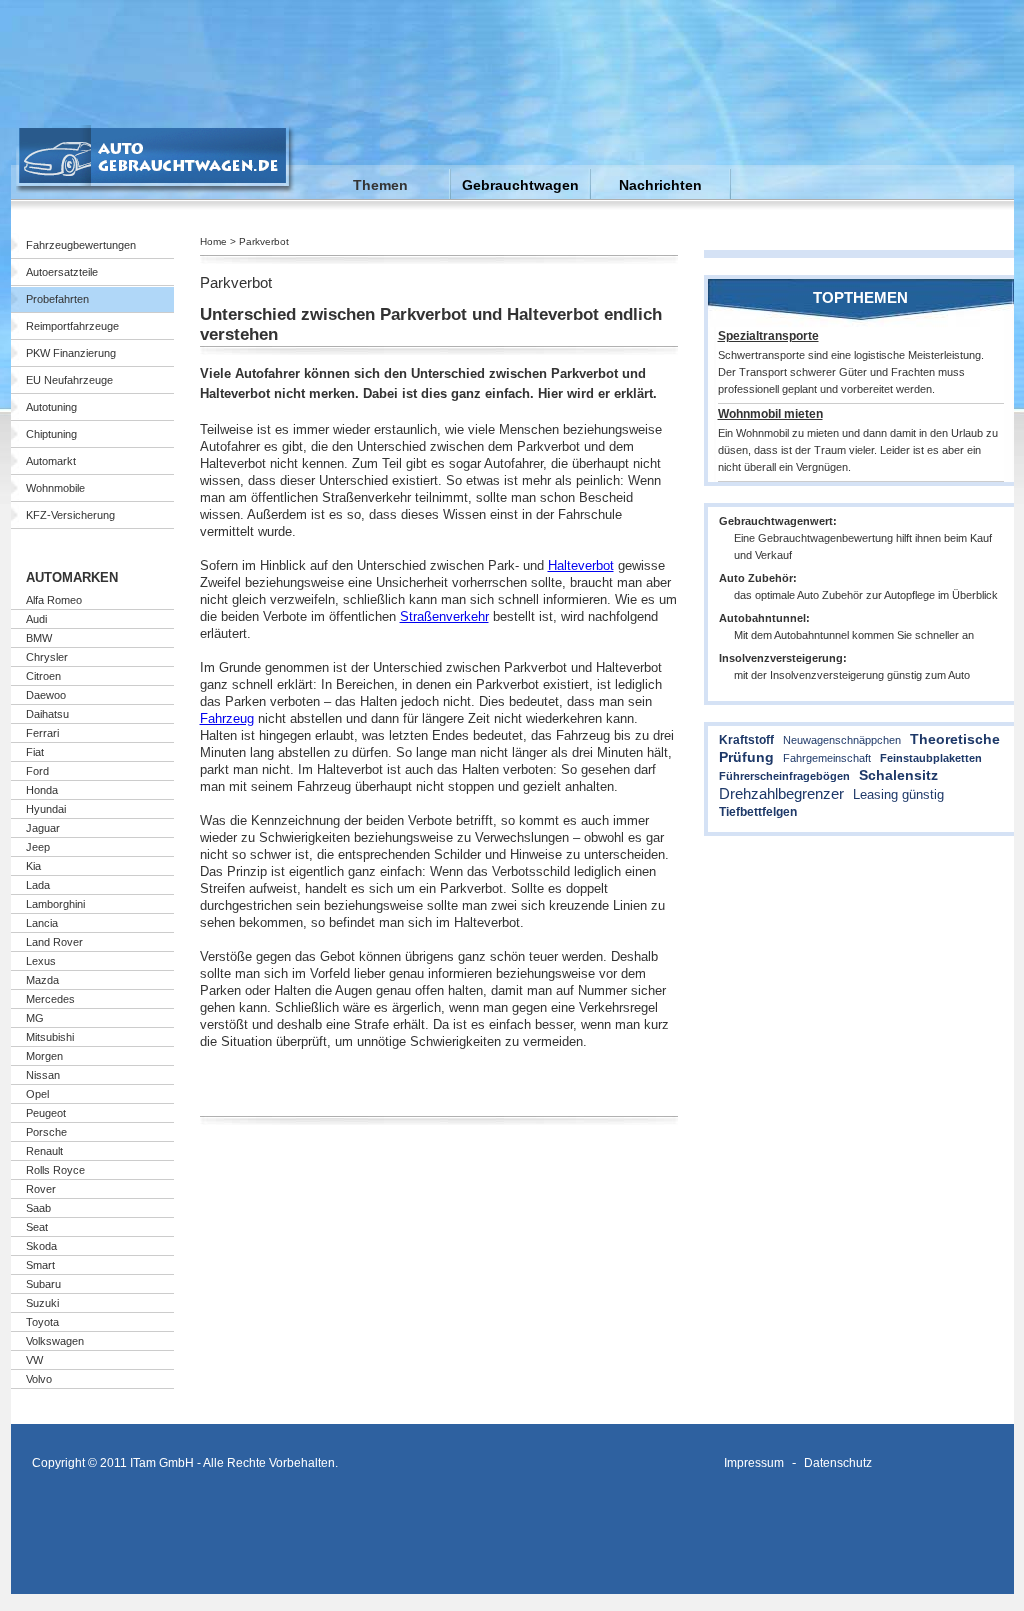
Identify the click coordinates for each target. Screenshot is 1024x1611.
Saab (38, 1208)
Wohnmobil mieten (770, 414)
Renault (44, 1151)
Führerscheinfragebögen (784, 776)
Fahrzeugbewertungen (81, 245)
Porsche (46, 1132)
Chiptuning (51, 434)
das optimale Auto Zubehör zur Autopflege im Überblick (866, 595)
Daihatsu (47, 714)
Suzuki (42, 1303)
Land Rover (54, 942)
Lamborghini (55, 904)
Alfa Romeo (54, 600)
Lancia (42, 923)
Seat (37, 1227)
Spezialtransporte (768, 336)
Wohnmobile (55, 488)
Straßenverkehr (444, 616)
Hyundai (46, 809)
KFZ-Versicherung (70, 515)
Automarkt (51, 461)
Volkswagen (55, 1341)
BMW (39, 638)
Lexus (41, 961)
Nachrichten (660, 185)
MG (35, 1018)
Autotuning (51, 407)
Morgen (44, 1056)
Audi (36, 619)
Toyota (42, 1322)
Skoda (41, 1246)
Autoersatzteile (62, 272)
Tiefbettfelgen (758, 812)
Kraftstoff (746, 740)
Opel (37, 1094)
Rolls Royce (55, 1170)
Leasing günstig (898, 794)
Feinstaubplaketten (931, 758)
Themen (380, 185)
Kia (33, 866)
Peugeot (46, 1113)
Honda (42, 790)
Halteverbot (581, 565)
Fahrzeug (227, 718)
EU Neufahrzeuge (69, 380)
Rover (41, 1189)
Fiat (35, 752)
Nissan (43, 1075)
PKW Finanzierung (71, 353)
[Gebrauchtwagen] (155, 188)
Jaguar (43, 828)
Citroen (43, 676)
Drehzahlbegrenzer (781, 793)
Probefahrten (57, 299)
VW (34, 1360)
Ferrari (42, 733)
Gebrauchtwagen (520, 185)
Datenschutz (838, 1462)
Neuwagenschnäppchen (842, 740)
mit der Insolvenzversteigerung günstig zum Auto (852, 675)
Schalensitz (898, 775)
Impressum (754, 1462)
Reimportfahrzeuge (72, 326)
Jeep (38, 847)
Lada (38, 885)
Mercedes (50, 999)
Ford (37, 771)
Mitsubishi (50, 1037)
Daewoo (46, 695)
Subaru (43, 1284)
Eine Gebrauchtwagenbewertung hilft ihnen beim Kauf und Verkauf (863, 546)
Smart (40, 1265)
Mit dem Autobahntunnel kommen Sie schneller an (854, 635)
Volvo (39, 1379)
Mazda (42, 980)
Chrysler (47, 657)
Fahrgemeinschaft (827, 758)
